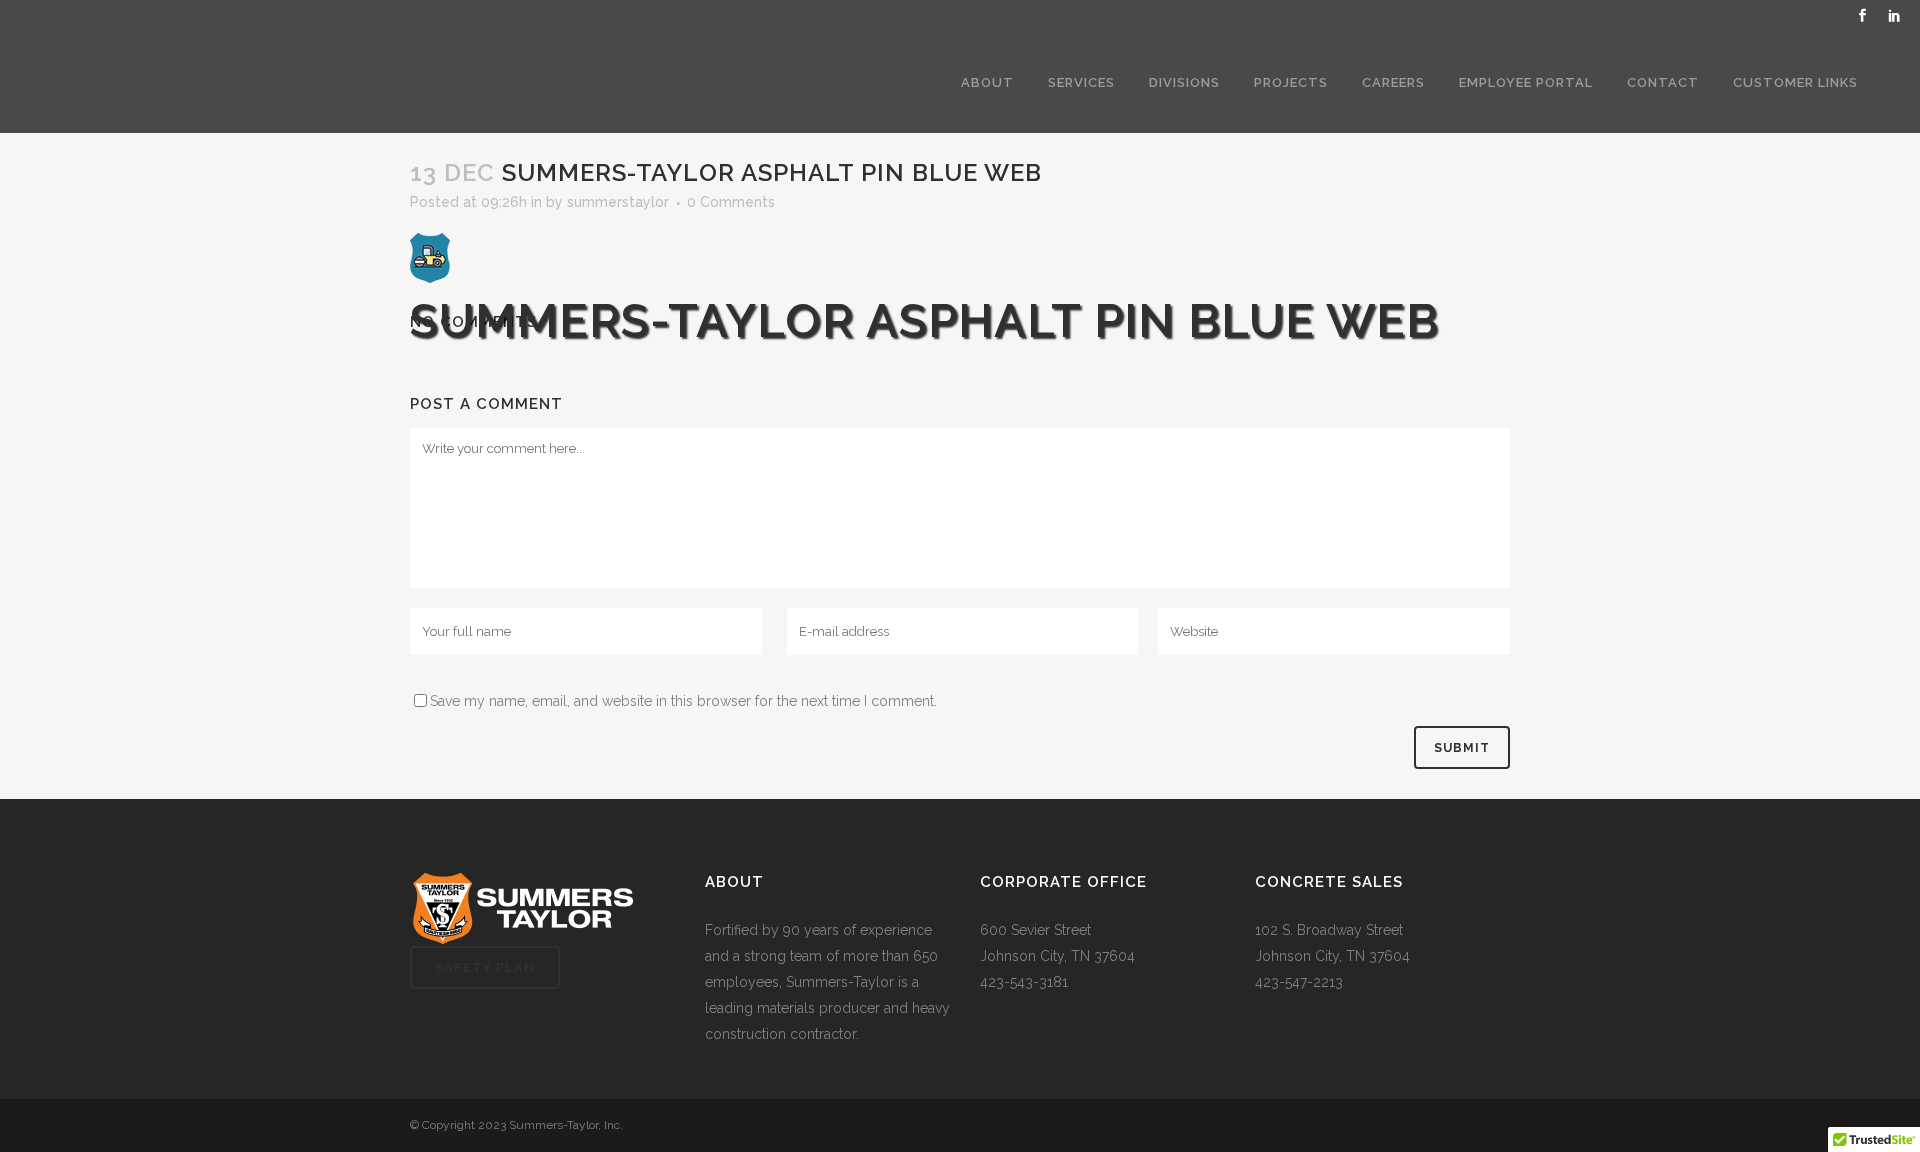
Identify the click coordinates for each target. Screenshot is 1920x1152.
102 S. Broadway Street (1329, 930)
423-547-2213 (1299, 982)
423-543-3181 (1024, 982)
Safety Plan (485, 967)
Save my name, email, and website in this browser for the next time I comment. (683, 701)
